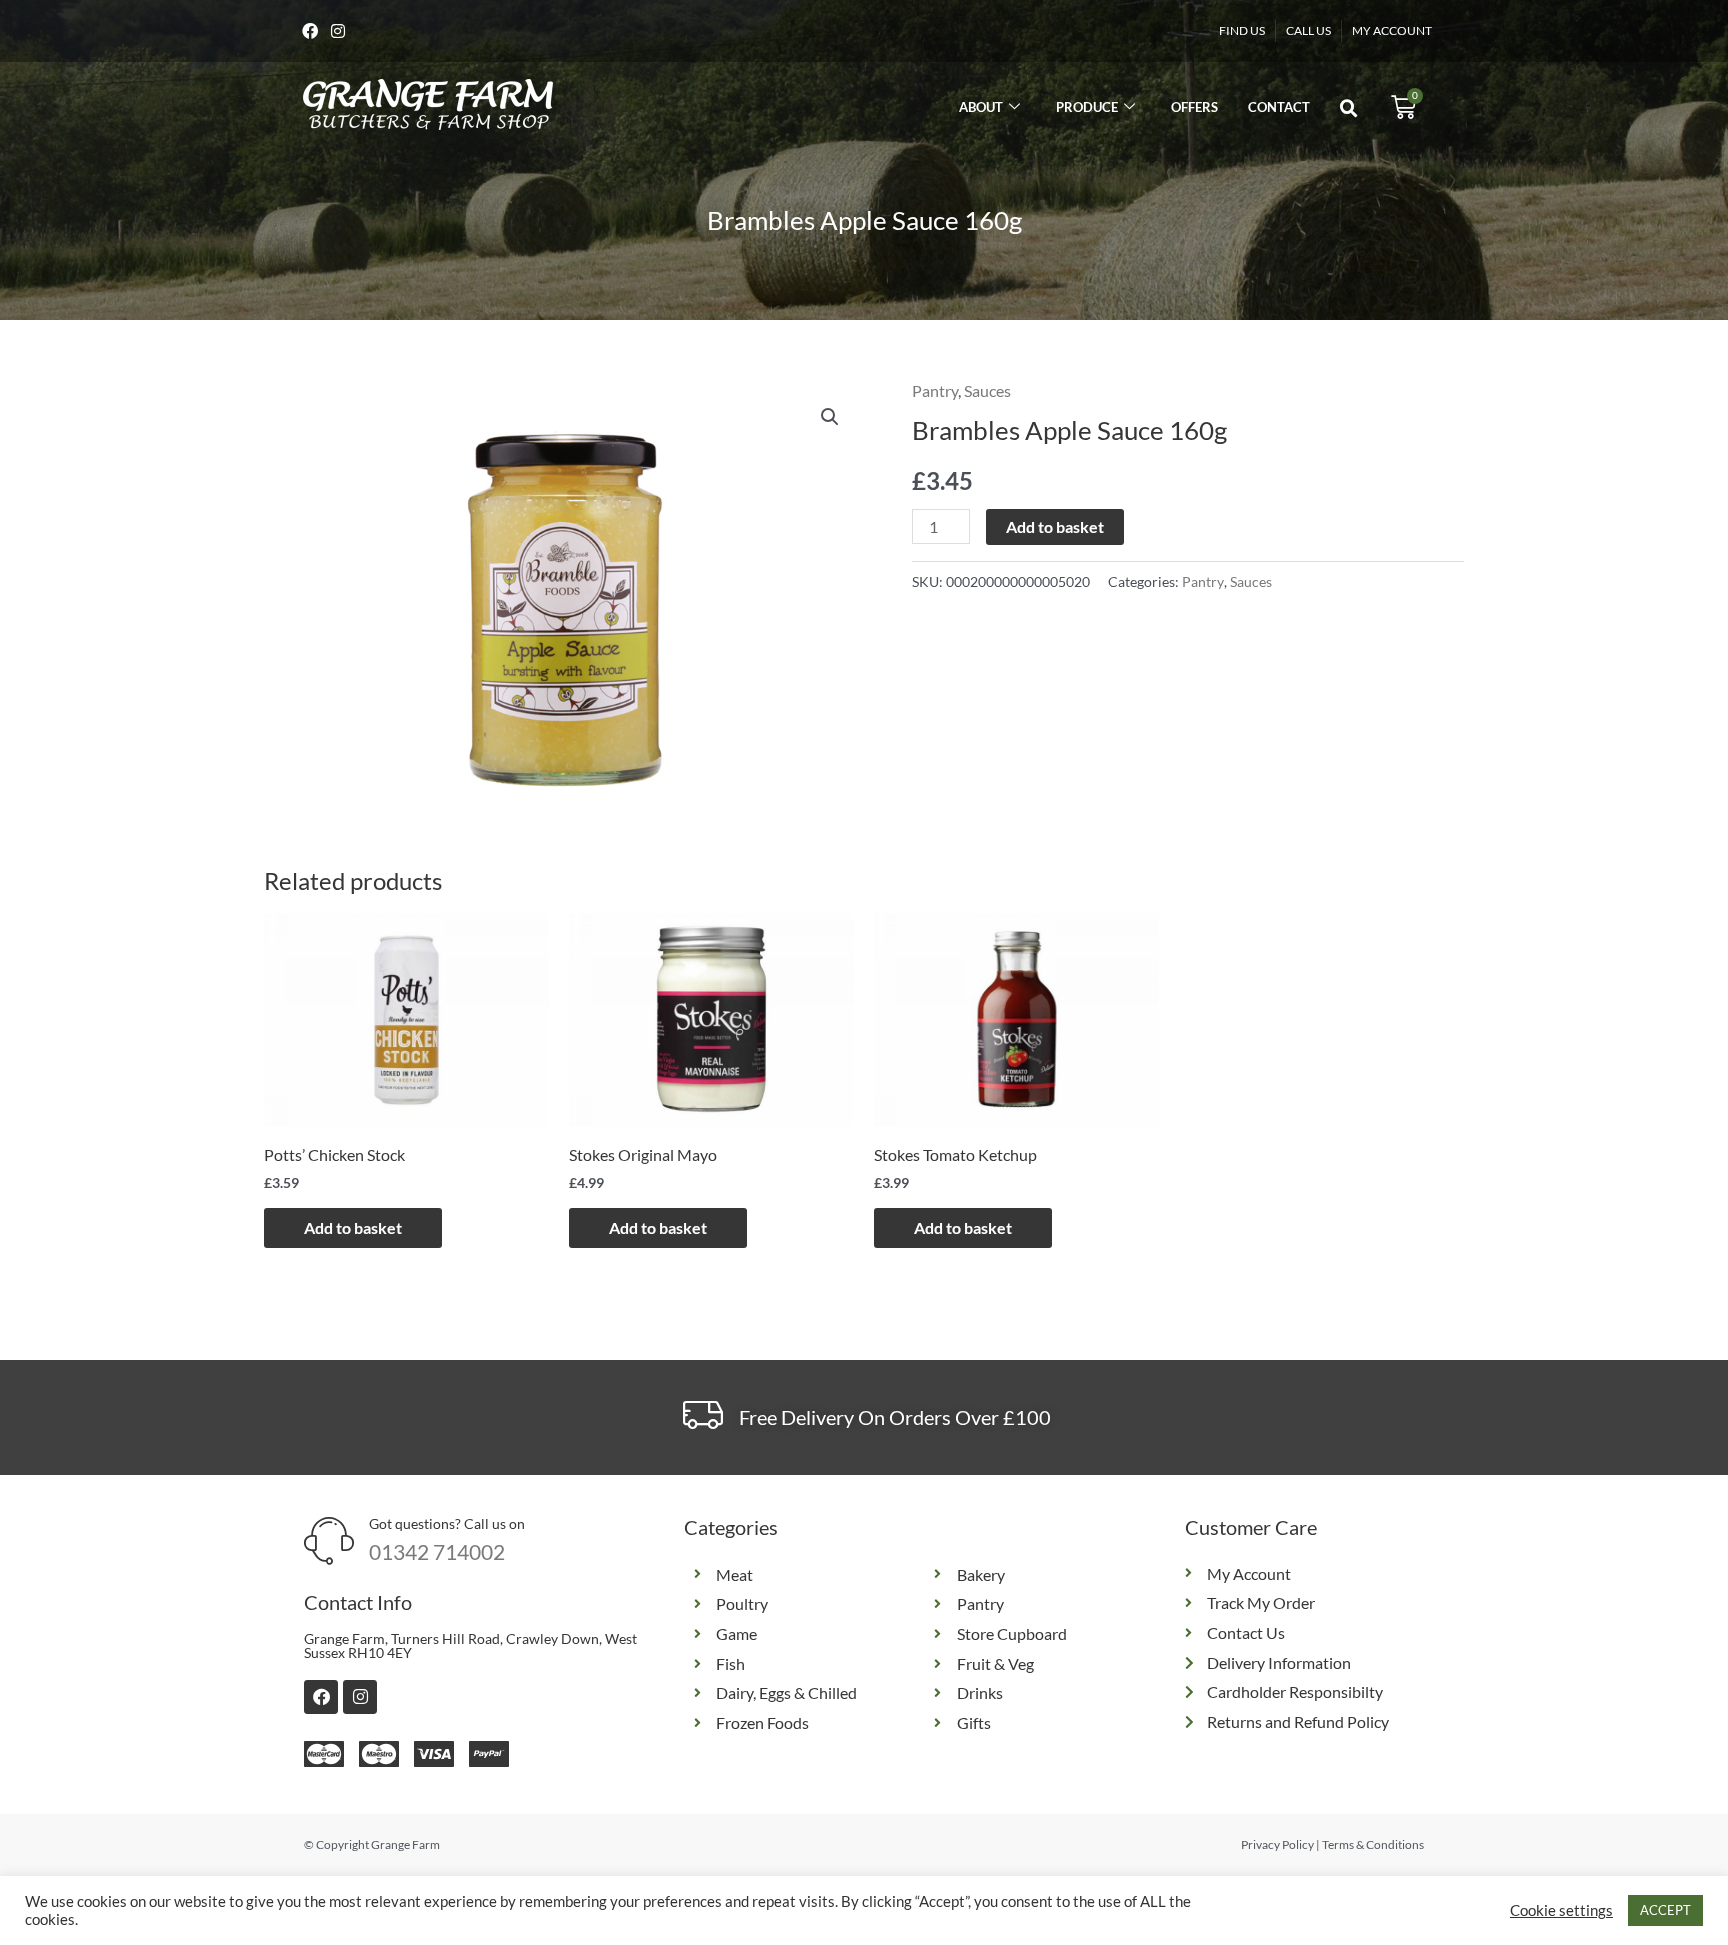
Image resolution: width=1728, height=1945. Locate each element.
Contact (1279, 107)
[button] (1349, 109)
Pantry (935, 390)
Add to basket (1055, 526)
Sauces (987, 390)
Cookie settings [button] (1561, 1910)
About (981, 107)
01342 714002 (437, 1551)
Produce (1087, 107)
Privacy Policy (1277, 1844)
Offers (1194, 107)
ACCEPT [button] (1665, 1910)
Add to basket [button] (353, 1227)
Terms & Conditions (1373, 1844)
